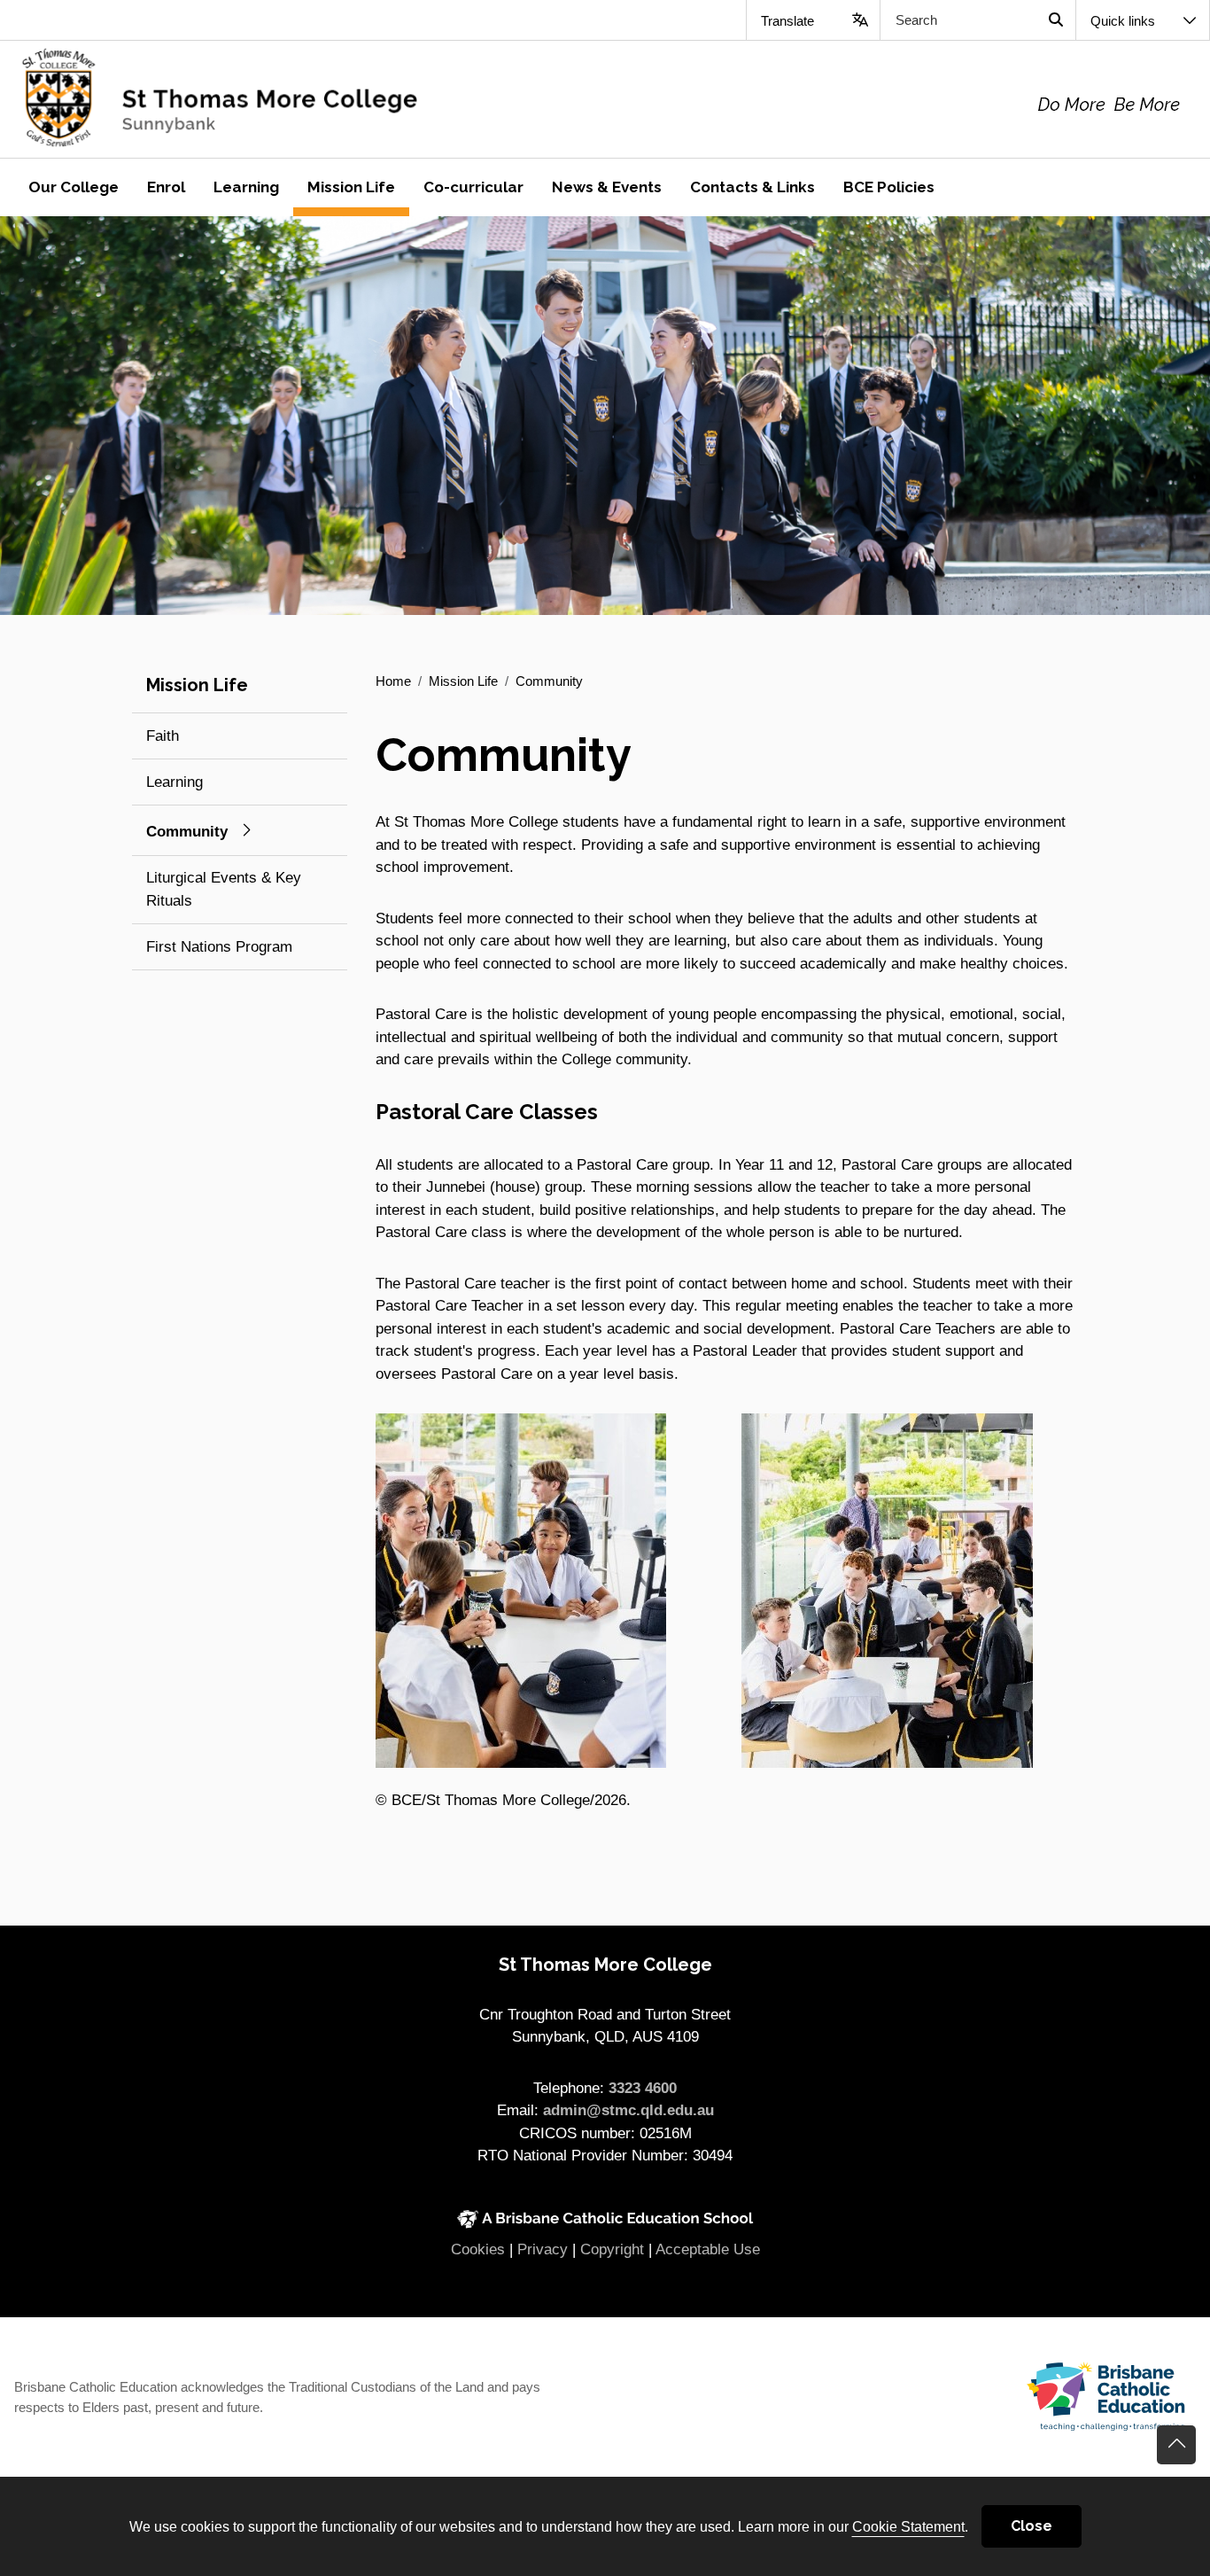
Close (1032, 2526)
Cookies (478, 2249)
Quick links (1123, 21)
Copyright (612, 2249)
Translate (787, 21)
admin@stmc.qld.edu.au (628, 2110)
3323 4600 (643, 2088)
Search (1055, 20)
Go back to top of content (1176, 2445)
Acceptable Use (708, 2249)
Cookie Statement (908, 2526)
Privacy (543, 2249)
